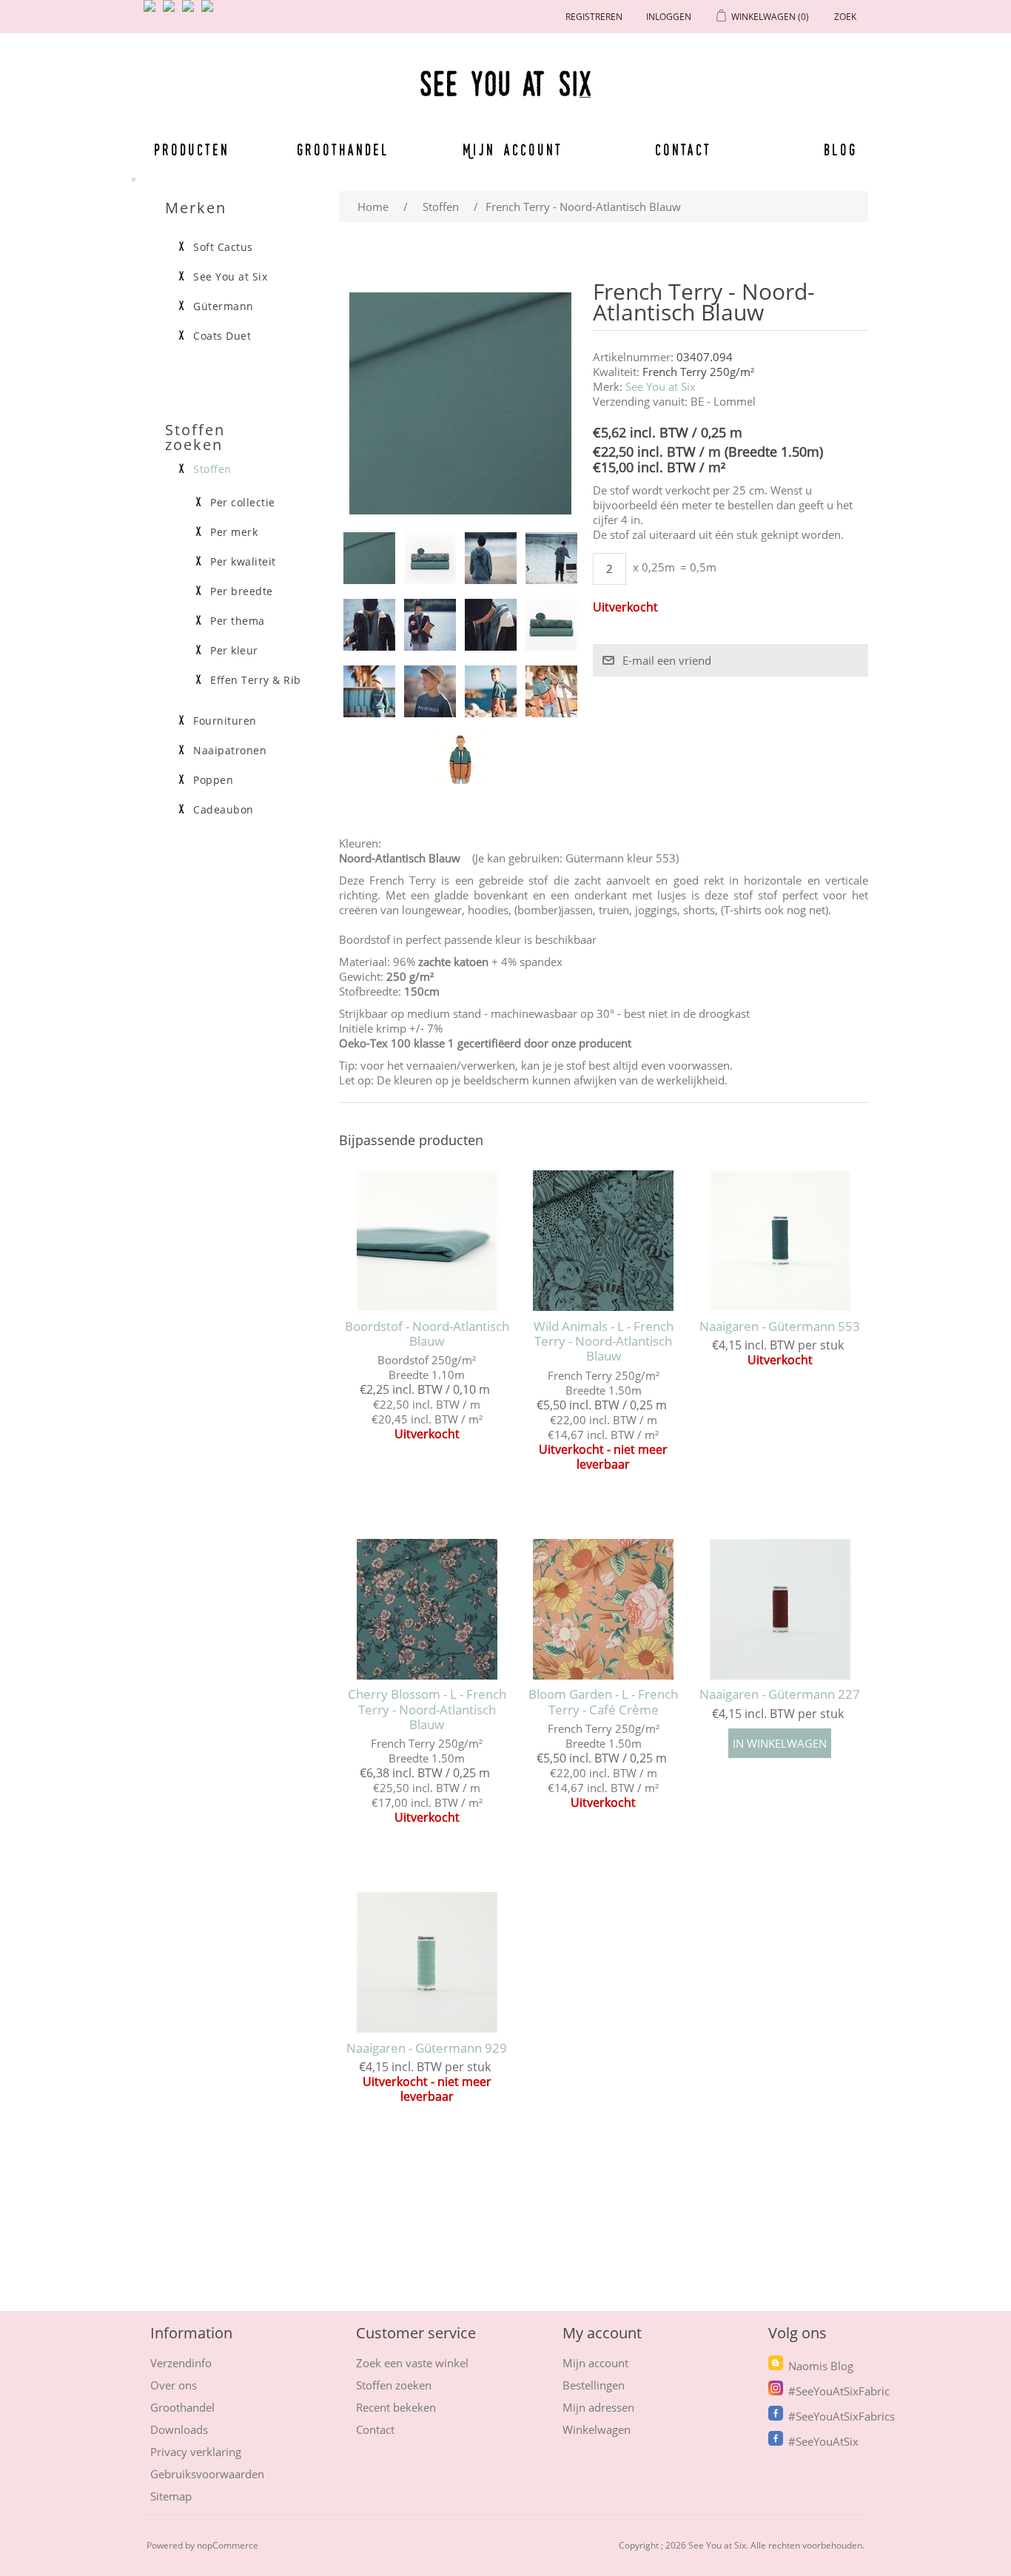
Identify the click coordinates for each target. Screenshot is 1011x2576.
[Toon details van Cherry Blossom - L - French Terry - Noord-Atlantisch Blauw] (427, 1609)
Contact (683, 150)
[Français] (191, 12)
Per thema (238, 621)
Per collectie (243, 503)
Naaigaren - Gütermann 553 (780, 1326)
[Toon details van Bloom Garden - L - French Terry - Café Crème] (604, 1609)
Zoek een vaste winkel (412, 2363)
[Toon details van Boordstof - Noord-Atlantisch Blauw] (427, 1240)
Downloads (179, 2429)
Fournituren (225, 721)
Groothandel (343, 150)
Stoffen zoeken (394, 2385)
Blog (840, 150)
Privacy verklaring (196, 2452)
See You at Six (661, 386)
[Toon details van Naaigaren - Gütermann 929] (427, 1962)
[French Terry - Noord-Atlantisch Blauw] (369, 558)
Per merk (234, 532)
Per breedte (242, 591)
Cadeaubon (224, 810)
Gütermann (224, 306)
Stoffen (212, 469)
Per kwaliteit (243, 562)
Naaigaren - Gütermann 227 (780, 1694)
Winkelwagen (597, 2429)
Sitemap (171, 2496)
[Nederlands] (172, 12)
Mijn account (513, 150)
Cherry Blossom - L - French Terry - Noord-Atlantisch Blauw (427, 1710)
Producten (192, 150)
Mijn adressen (598, 2407)
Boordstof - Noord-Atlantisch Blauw (427, 1334)
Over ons (174, 2385)
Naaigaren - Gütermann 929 (427, 2048)
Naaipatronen (230, 751)
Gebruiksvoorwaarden (207, 2474)
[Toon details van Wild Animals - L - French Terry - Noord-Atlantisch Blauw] (604, 1240)
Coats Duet (222, 336)
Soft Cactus (223, 247)
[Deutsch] (210, 12)
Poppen (213, 780)
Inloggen (669, 17)
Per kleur (234, 651)
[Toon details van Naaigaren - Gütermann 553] (780, 1240)
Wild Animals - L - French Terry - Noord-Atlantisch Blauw (604, 1342)
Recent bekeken (396, 2407)
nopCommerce (228, 2545)
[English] (152, 12)
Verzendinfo (181, 2363)
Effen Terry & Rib (256, 680)
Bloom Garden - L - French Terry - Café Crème (603, 1702)
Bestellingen (594, 2385)
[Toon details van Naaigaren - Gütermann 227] (780, 1609)
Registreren (594, 17)
